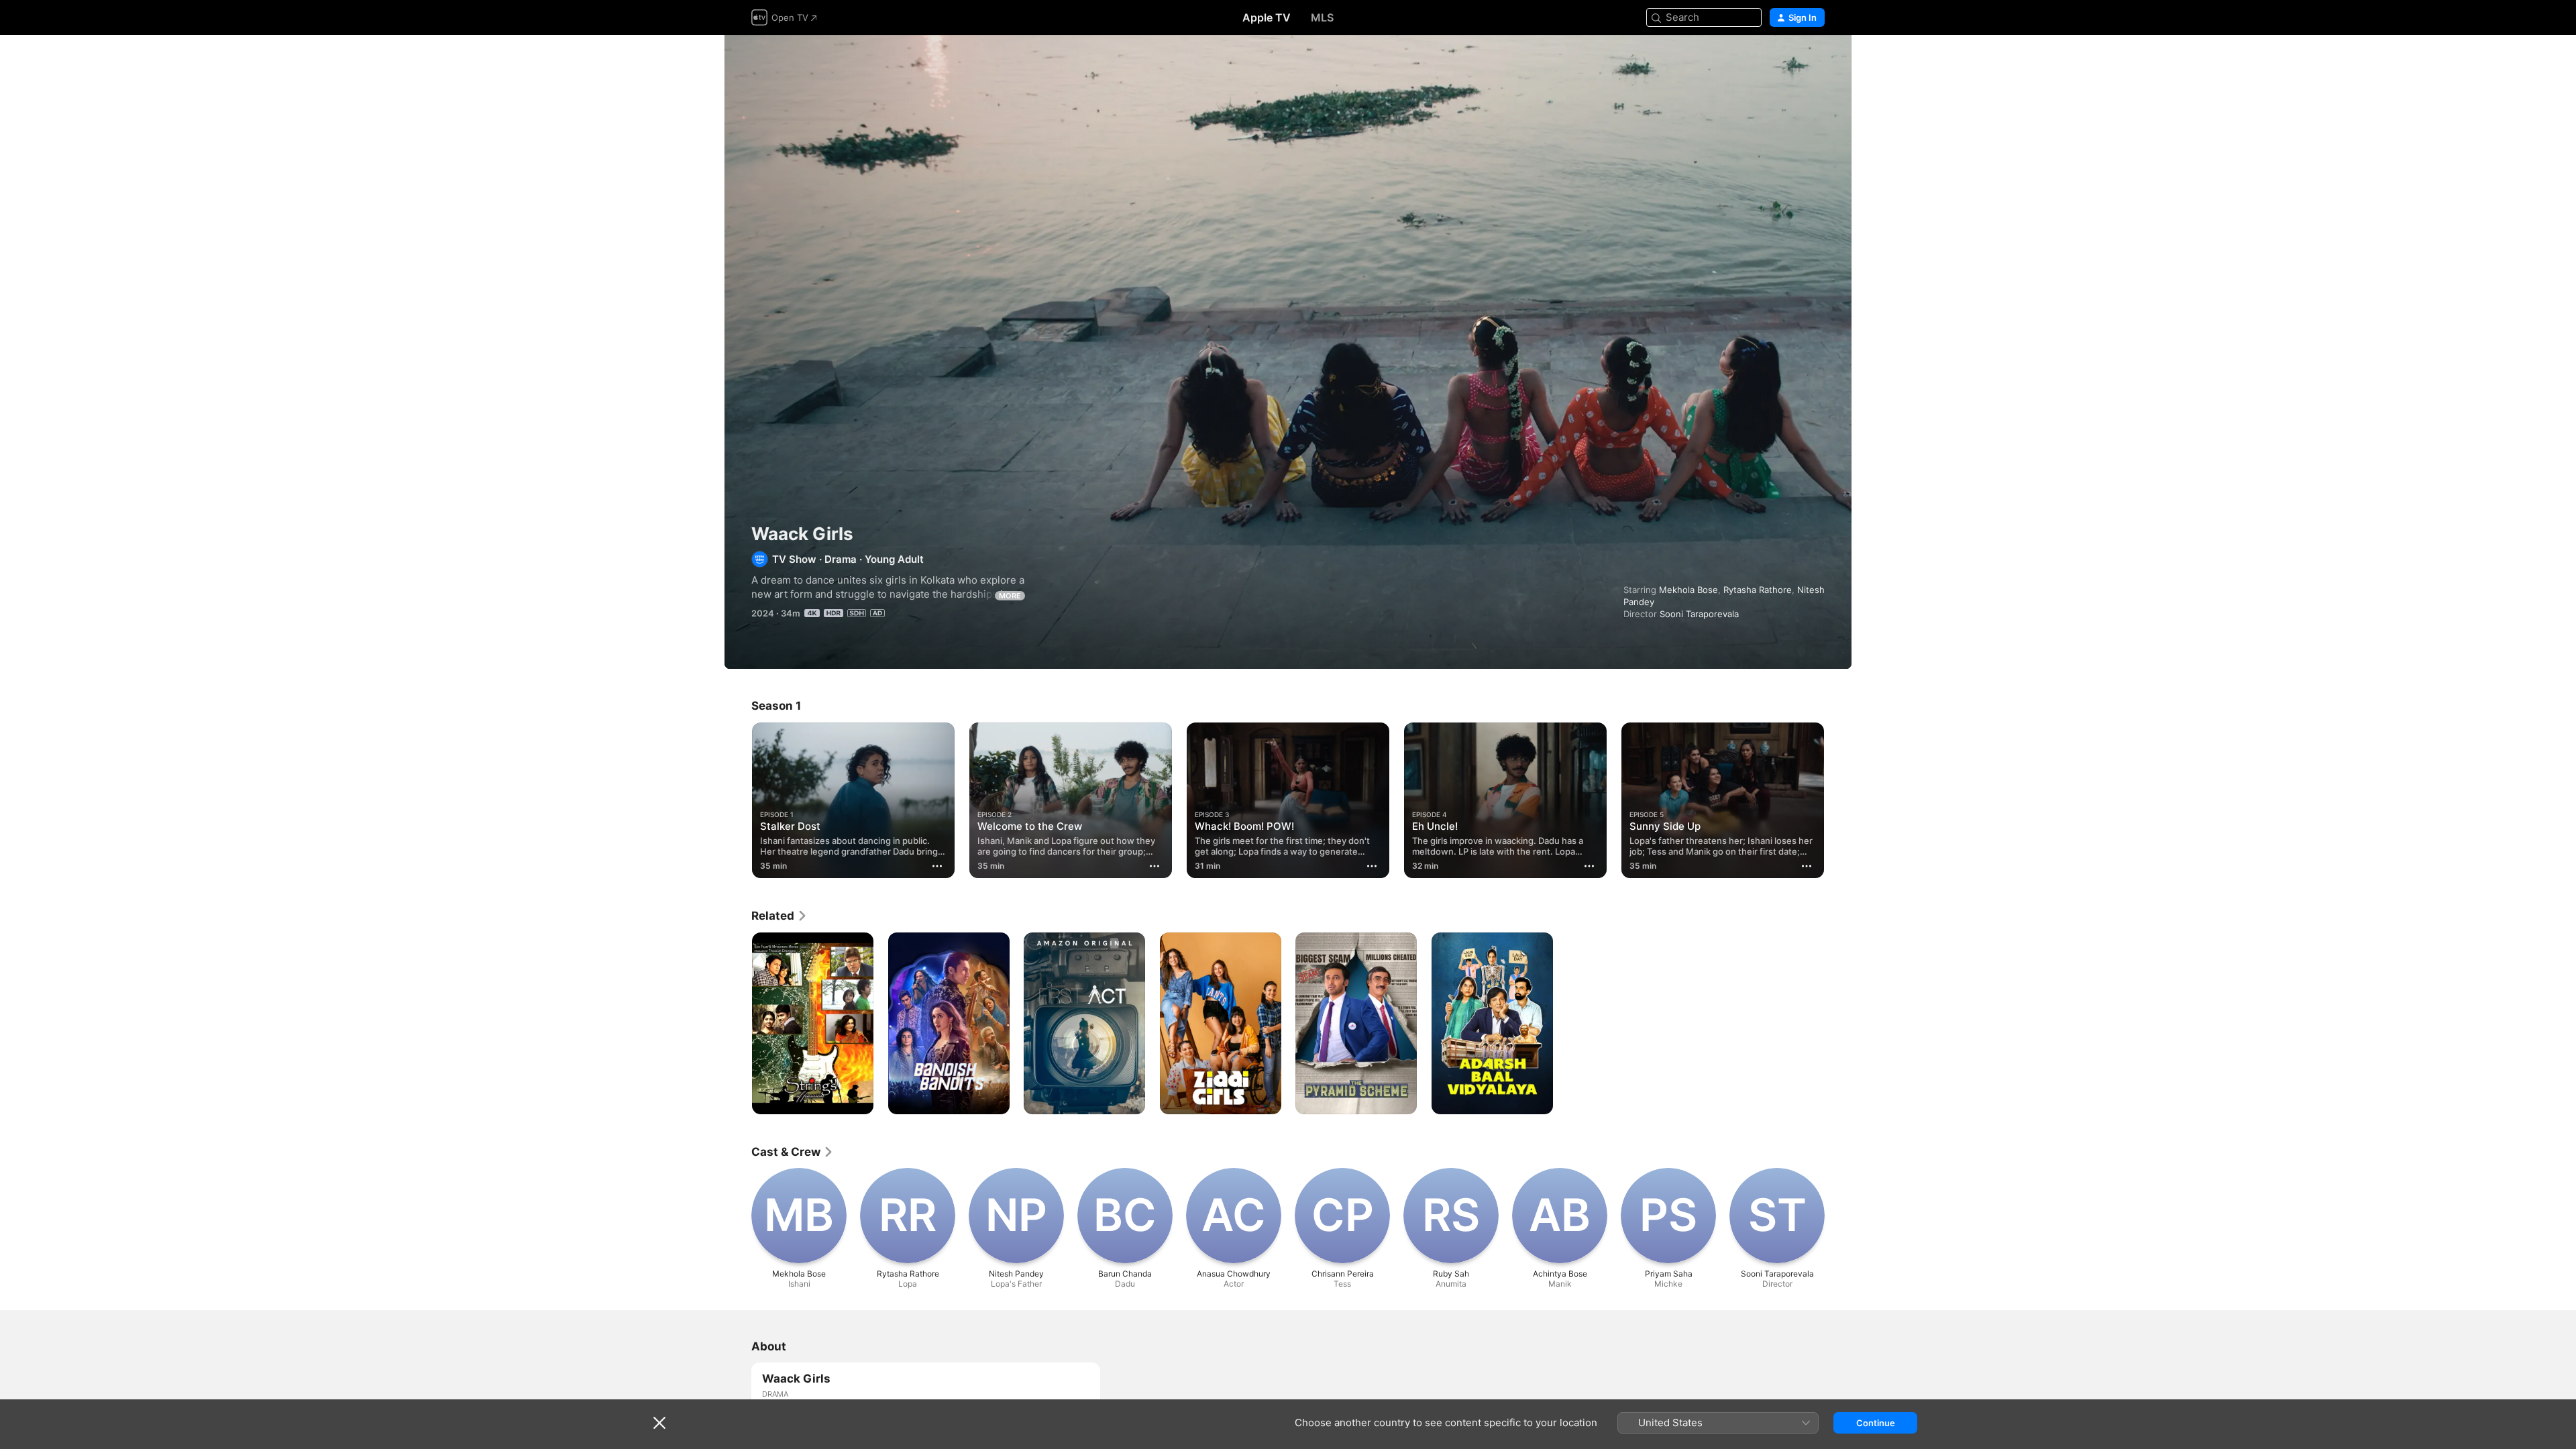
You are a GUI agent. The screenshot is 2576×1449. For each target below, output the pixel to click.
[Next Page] (1838, 800)
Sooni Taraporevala (1699, 614)
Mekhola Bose (1688, 590)
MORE (1010, 596)
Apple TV (1267, 17)
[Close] (659, 1423)
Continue (1876, 1423)
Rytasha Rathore (1758, 590)
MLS (1322, 17)
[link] (780, 916)
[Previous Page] (738, 800)
